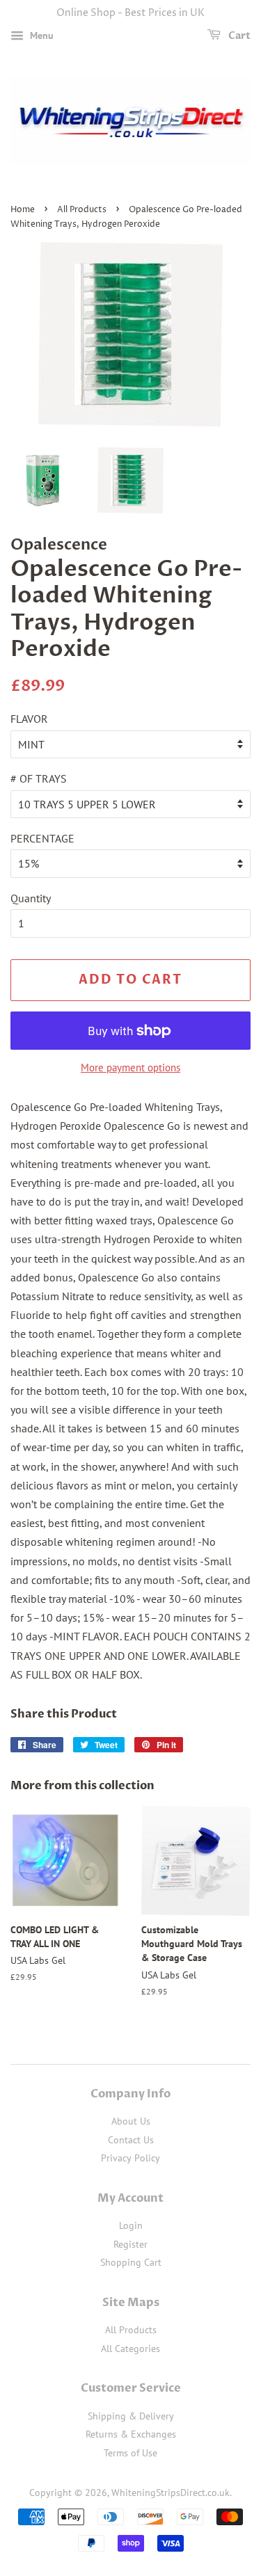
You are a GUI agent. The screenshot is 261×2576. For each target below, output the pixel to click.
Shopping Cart (131, 2262)
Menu (40, 35)
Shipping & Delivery (131, 2416)
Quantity (31, 898)
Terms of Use (130, 2453)
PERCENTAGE (42, 838)
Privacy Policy (130, 2158)
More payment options (130, 1067)
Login (131, 2225)
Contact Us (131, 2140)
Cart (238, 36)
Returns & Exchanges (131, 2434)
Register (130, 2244)
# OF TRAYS (39, 778)
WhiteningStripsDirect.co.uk (171, 2493)
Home (23, 210)
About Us (131, 2121)
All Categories (130, 2349)
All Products (82, 210)
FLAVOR (29, 719)
